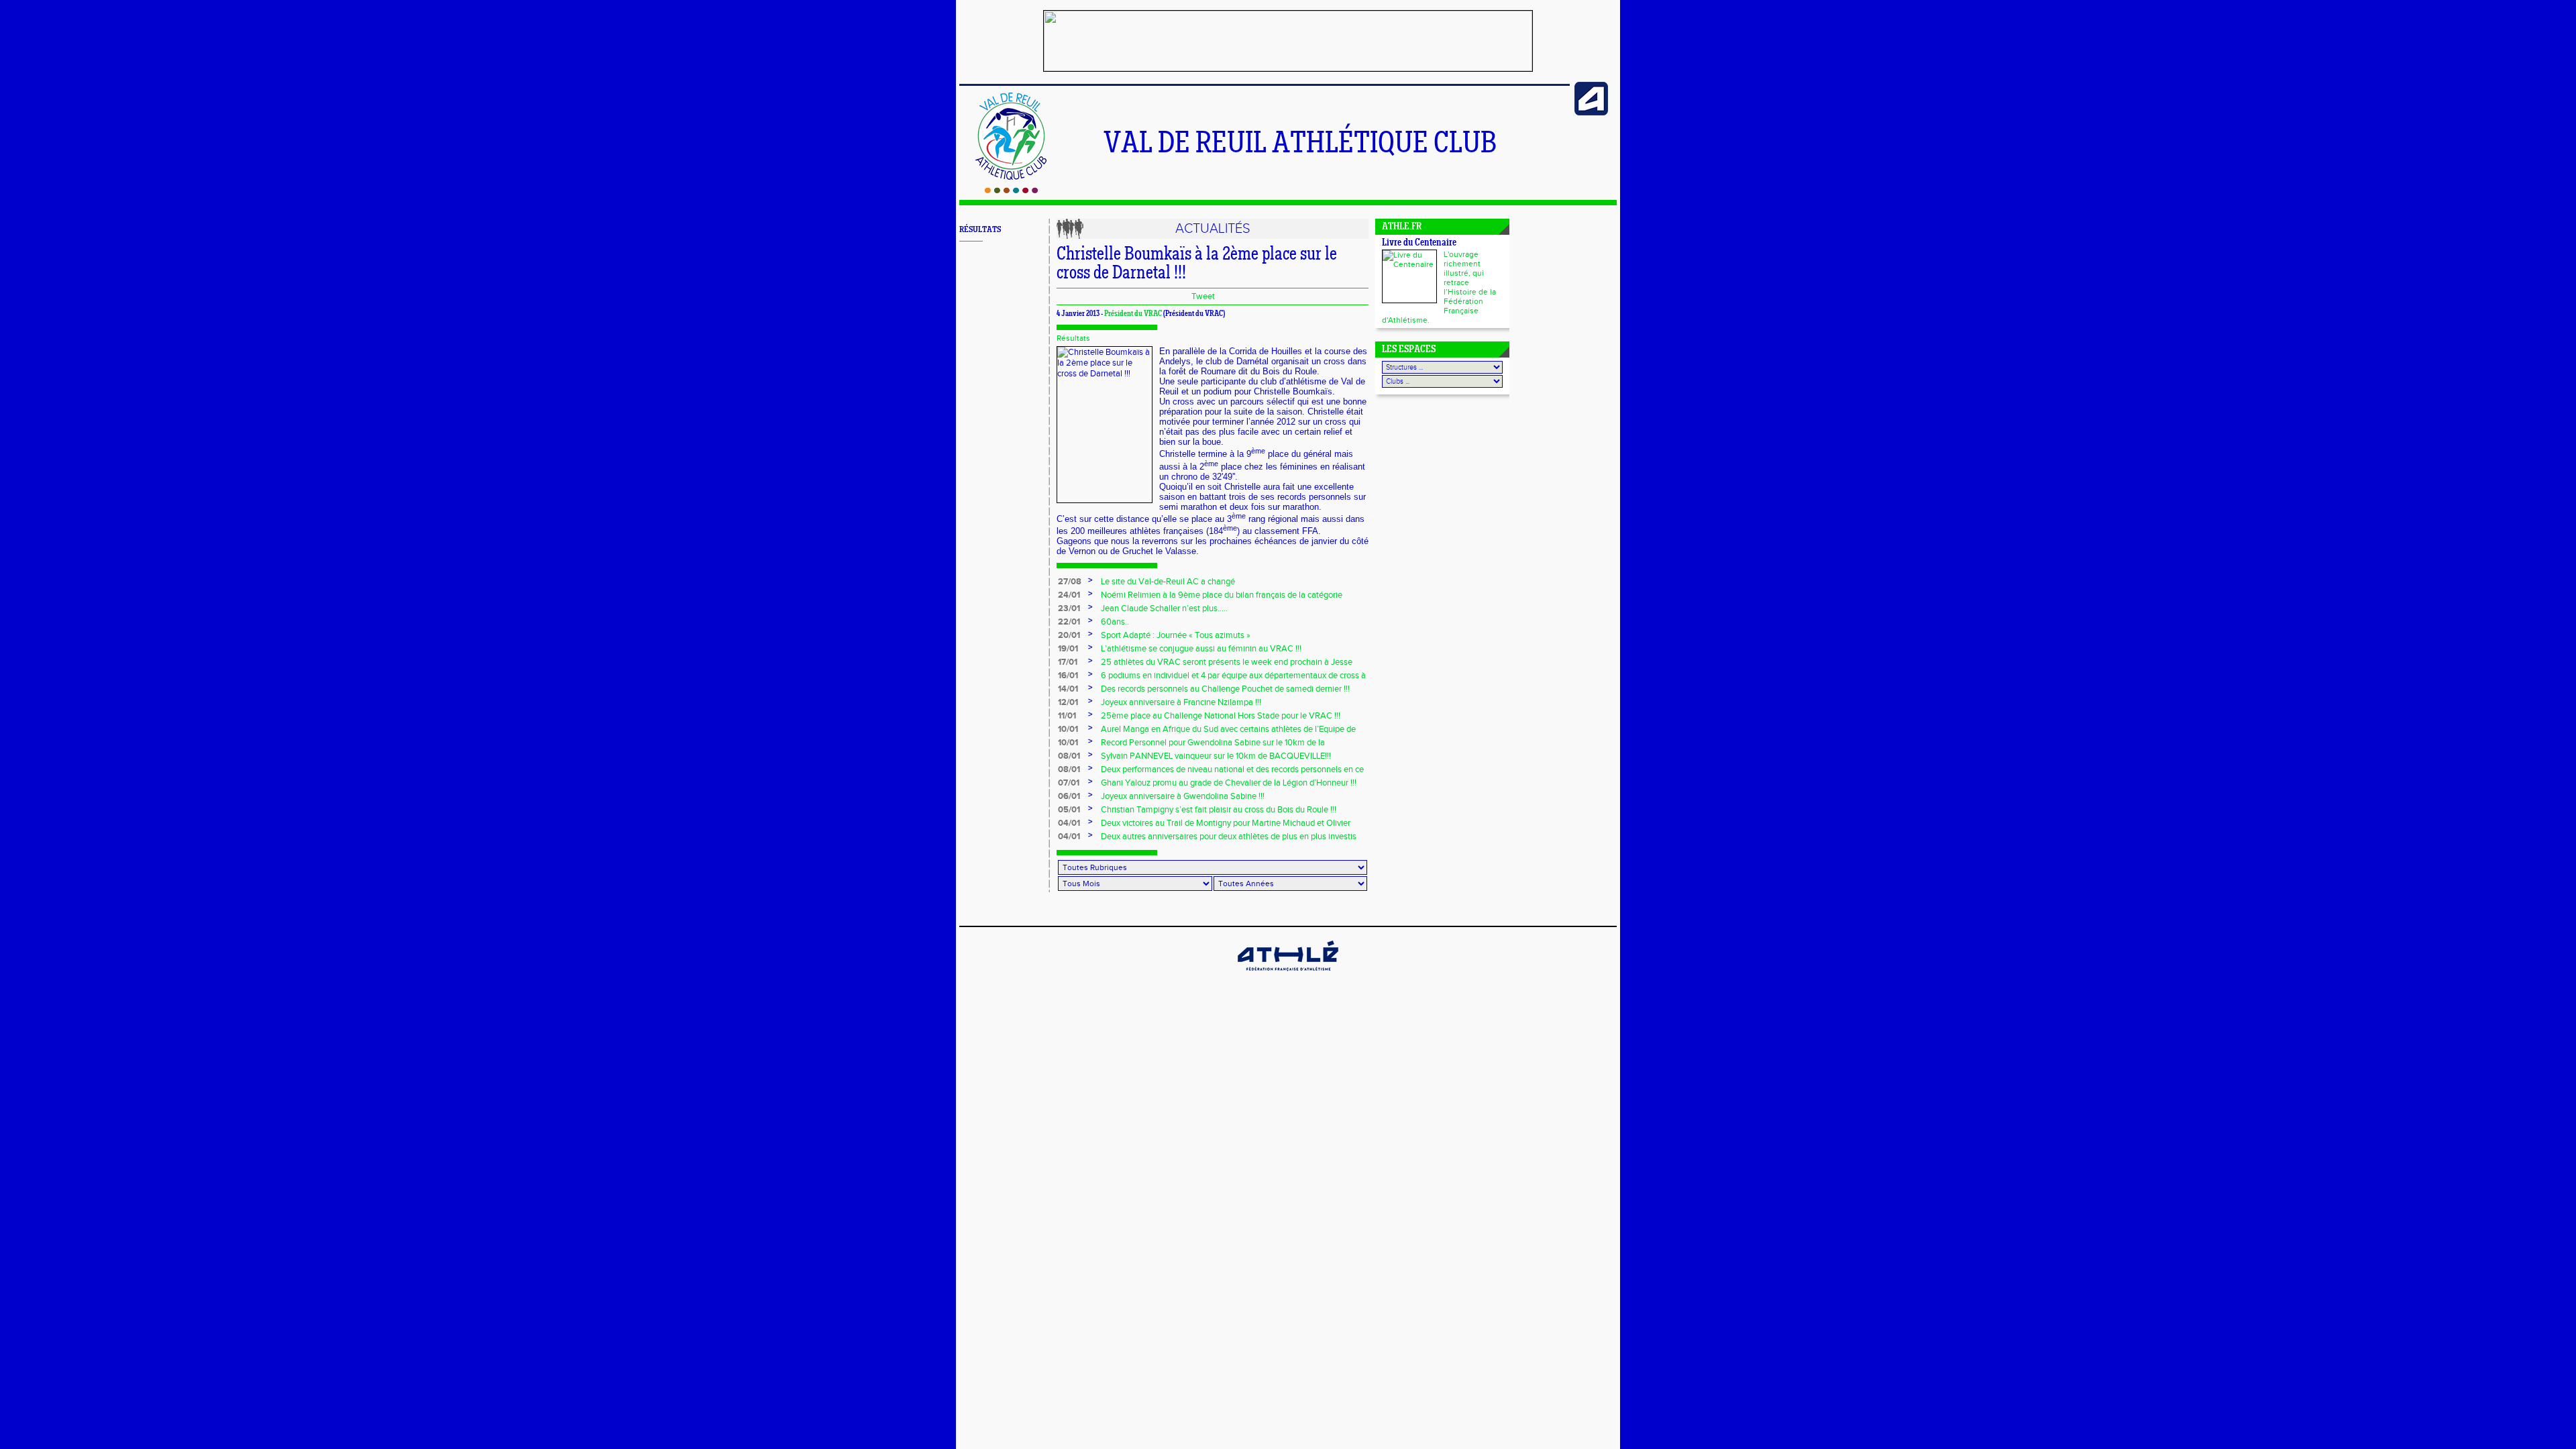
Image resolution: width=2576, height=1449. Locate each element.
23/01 (1069, 608)
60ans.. (1115, 622)
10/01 (1068, 729)
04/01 (1069, 823)
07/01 (1069, 783)
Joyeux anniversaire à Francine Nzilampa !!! (1181, 702)
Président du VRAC (1133, 314)
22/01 (1069, 622)
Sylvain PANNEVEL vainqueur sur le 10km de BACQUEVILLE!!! (1216, 756)
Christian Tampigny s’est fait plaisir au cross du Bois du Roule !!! (1219, 810)
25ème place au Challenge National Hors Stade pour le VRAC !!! (1221, 716)
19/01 (1068, 649)
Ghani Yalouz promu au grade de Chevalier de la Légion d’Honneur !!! (1229, 783)
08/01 (1069, 756)
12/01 (1068, 702)
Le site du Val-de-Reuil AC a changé (1168, 582)
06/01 (1069, 796)
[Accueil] (1011, 191)
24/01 (1069, 595)
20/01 (1069, 635)
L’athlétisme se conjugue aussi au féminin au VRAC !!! (1201, 649)
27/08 (1070, 582)
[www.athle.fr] (1591, 113)
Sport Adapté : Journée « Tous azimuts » (1176, 635)
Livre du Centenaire (1419, 243)
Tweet (1203, 297)
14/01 (1068, 689)
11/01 (1067, 716)
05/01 (1069, 810)
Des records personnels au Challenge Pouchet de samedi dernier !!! (1225, 689)
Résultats (1073, 338)
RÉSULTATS (980, 230)
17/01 (1068, 662)
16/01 (1068, 676)
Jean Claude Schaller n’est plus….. (1164, 608)
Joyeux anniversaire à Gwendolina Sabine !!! (1183, 796)
